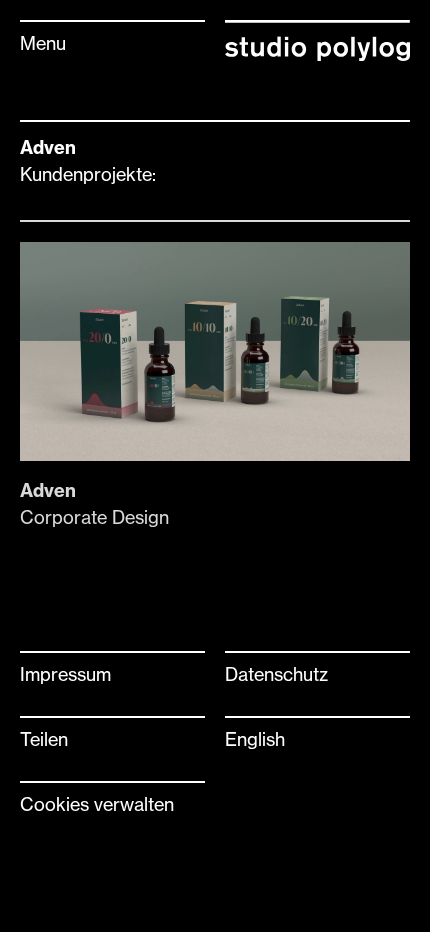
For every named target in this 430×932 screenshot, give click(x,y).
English (255, 739)
